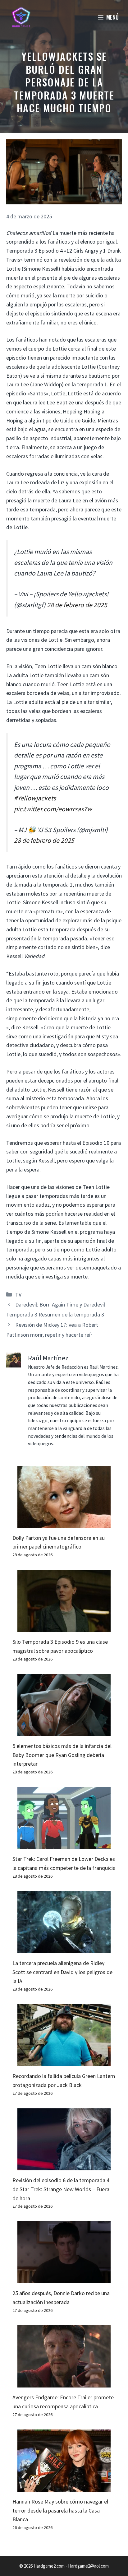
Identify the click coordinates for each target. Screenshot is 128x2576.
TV (18, 1295)
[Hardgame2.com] (21, 17)
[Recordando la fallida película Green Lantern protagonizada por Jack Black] (64, 2062)
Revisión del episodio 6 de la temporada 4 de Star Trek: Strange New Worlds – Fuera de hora (61, 2189)
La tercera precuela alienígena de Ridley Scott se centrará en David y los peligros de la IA (62, 1972)
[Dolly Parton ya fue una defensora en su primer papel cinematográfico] (64, 1523)
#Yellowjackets (35, 798)
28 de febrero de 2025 (77, 605)
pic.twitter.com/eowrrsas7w (53, 809)
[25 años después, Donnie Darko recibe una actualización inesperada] (64, 2279)
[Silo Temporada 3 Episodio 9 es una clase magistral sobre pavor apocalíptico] (64, 1627)
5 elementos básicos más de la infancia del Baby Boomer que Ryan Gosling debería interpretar (62, 1755)
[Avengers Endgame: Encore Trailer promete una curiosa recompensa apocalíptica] (64, 2383)
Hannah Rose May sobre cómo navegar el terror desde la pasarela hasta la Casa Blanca (60, 2511)
